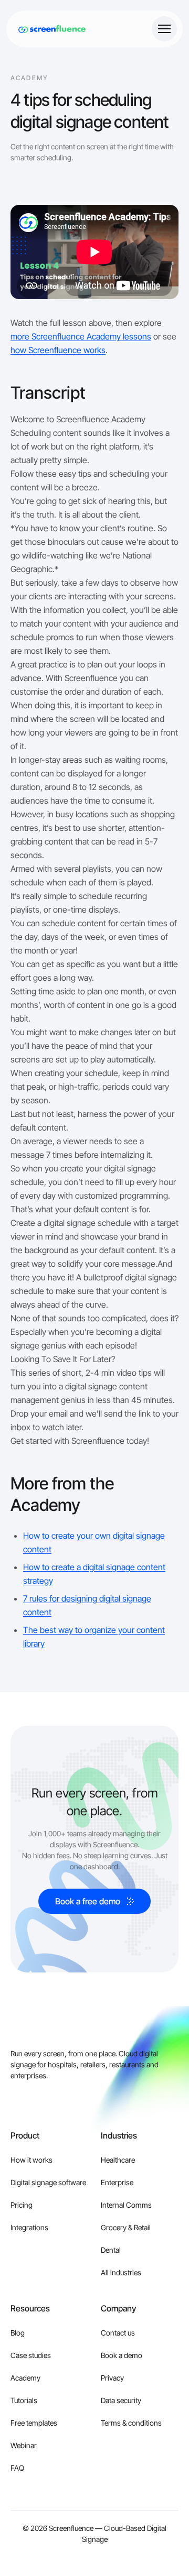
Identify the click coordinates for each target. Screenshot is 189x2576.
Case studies (31, 2355)
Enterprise (117, 2182)
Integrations (29, 2227)
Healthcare (118, 2160)
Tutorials (24, 2400)
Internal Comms (126, 2205)
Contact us (118, 2333)
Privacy (112, 2378)
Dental (111, 2250)
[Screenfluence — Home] (49, 29)
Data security (121, 2400)
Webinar (24, 2445)
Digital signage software (48, 2182)
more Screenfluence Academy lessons (81, 336)
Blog (18, 2333)
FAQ (17, 2468)
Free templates (34, 2423)
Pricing (22, 2205)
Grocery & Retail (126, 2227)
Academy (25, 2378)
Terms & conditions (131, 2423)
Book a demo (122, 2355)
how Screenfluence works (58, 350)
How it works (31, 2160)
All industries (121, 2272)
